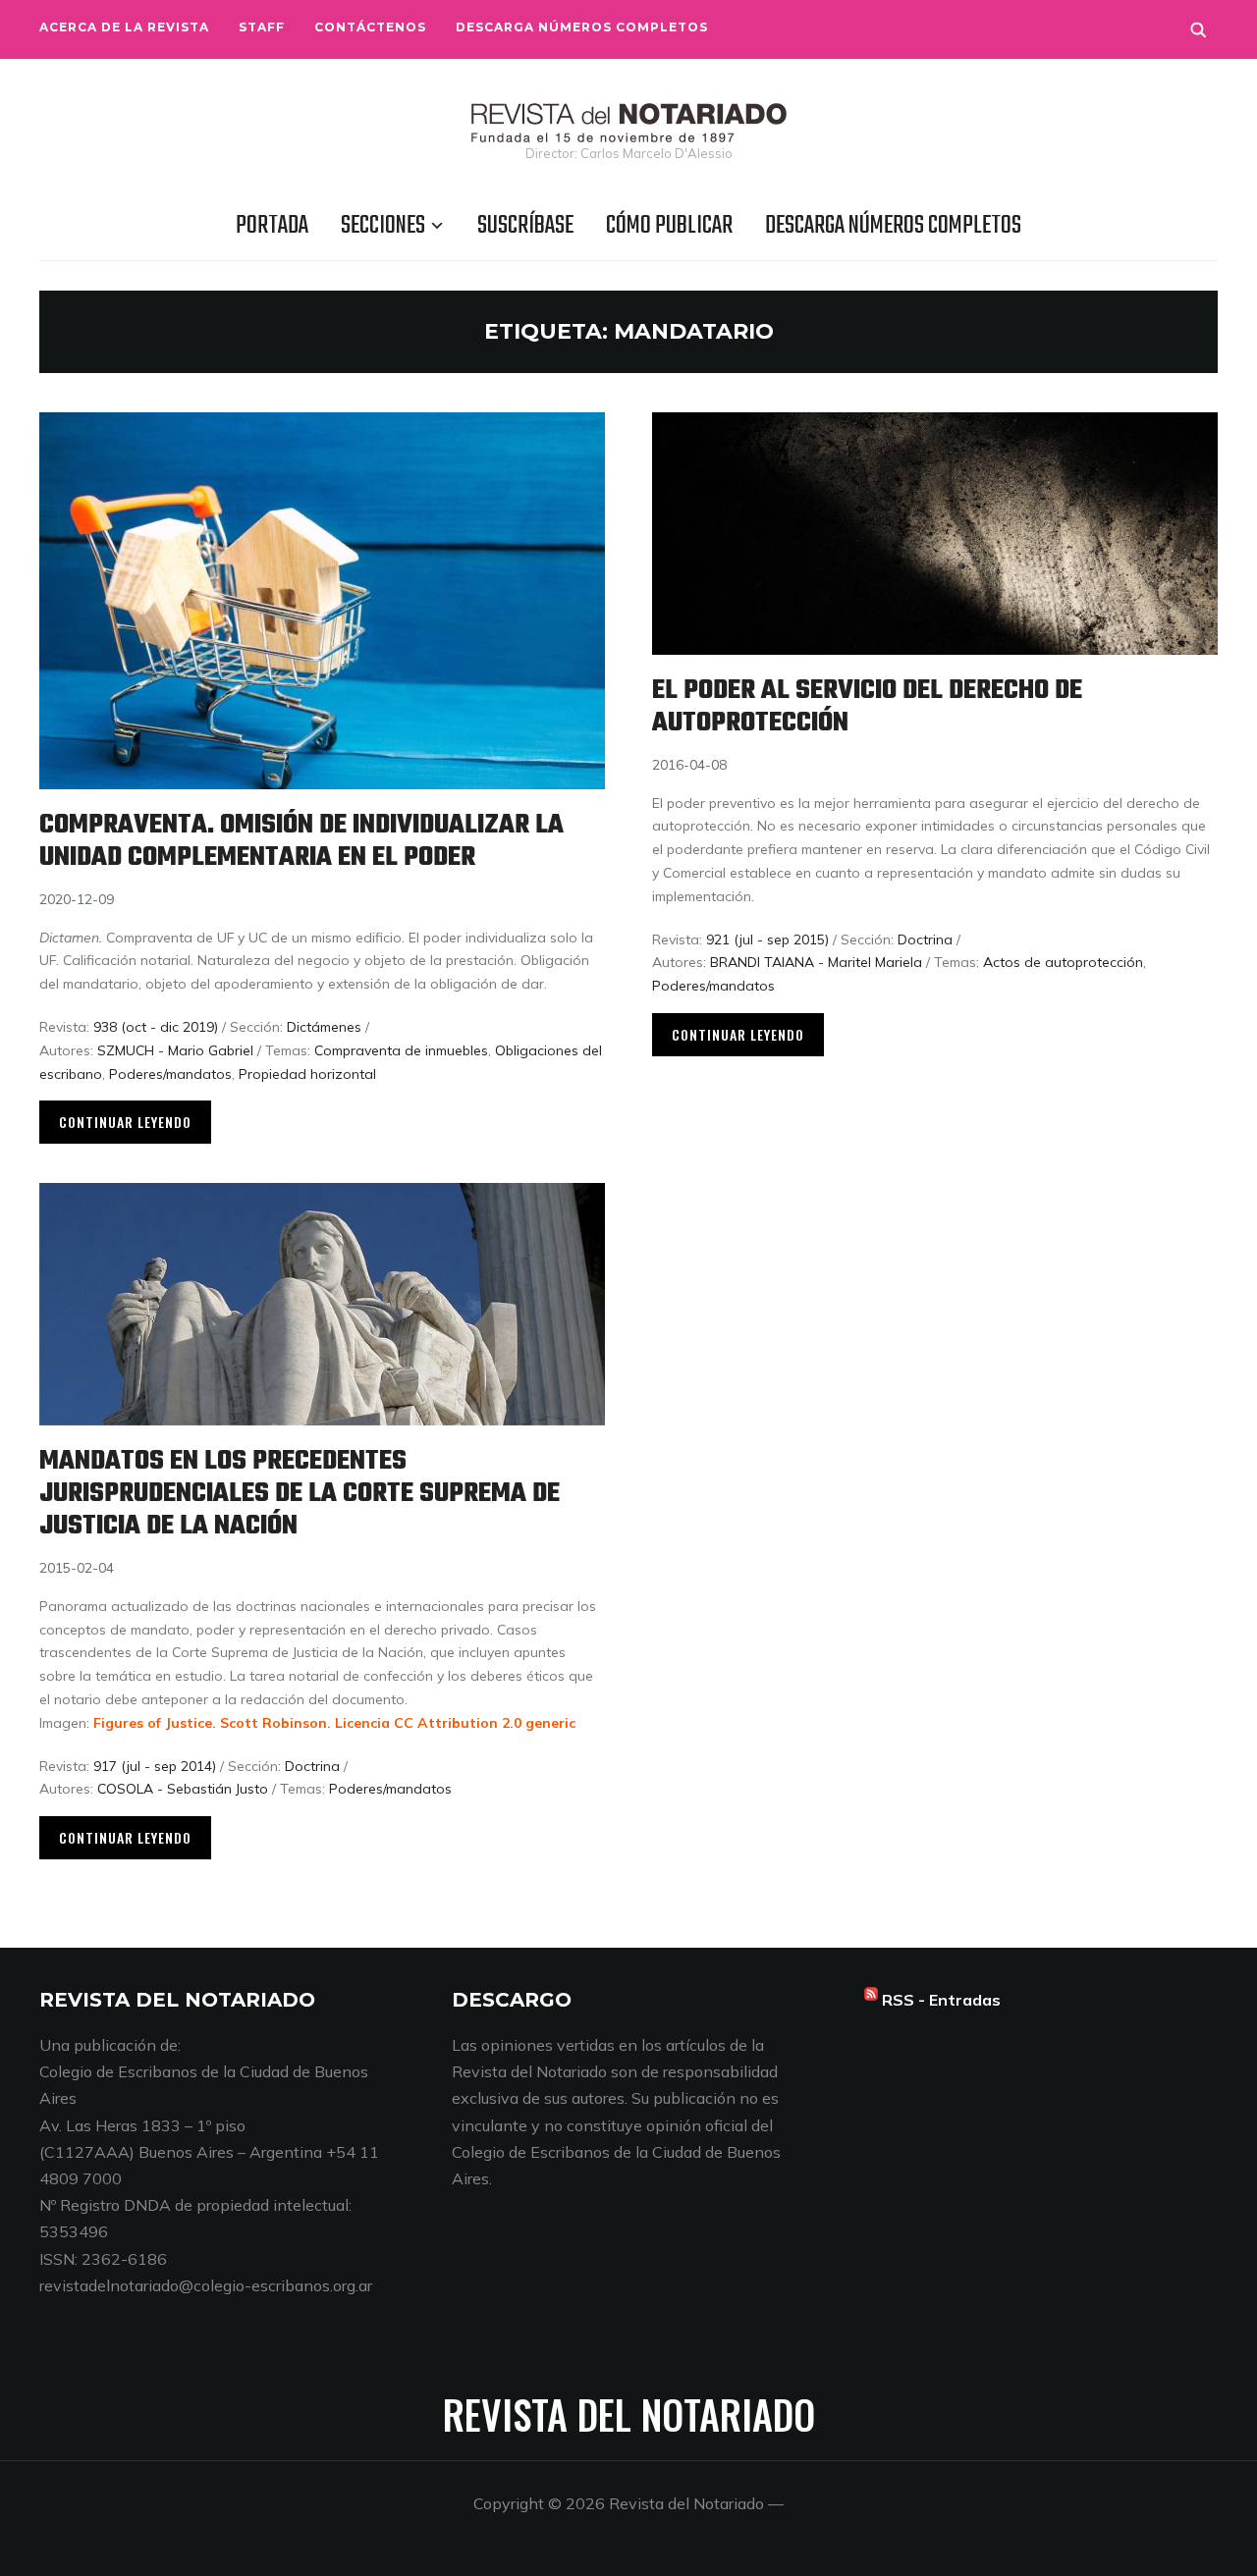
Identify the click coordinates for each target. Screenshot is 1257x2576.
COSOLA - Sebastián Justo (183, 1789)
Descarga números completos (582, 27)
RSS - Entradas (941, 2000)
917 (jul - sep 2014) (155, 1766)
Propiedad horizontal (307, 1074)
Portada (272, 226)
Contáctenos (370, 27)
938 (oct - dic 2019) (156, 1027)
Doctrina (925, 939)
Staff (262, 27)
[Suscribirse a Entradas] (871, 2000)
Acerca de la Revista (124, 27)
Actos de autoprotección (1063, 962)
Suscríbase (525, 226)
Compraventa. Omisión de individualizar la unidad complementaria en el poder (301, 841)
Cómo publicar (669, 226)
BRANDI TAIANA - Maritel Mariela (816, 962)
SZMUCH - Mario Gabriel (175, 1050)
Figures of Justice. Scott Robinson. (214, 1723)
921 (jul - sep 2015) (767, 939)
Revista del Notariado (629, 2414)
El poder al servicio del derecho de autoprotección (867, 707)
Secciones (383, 226)
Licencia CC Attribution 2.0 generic (455, 1723)
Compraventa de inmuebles (401, 1050)
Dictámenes (324, 1027)
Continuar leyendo (125, 1122)
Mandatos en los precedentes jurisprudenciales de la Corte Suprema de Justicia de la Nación (300, 1494)
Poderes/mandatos (170, 1074)
